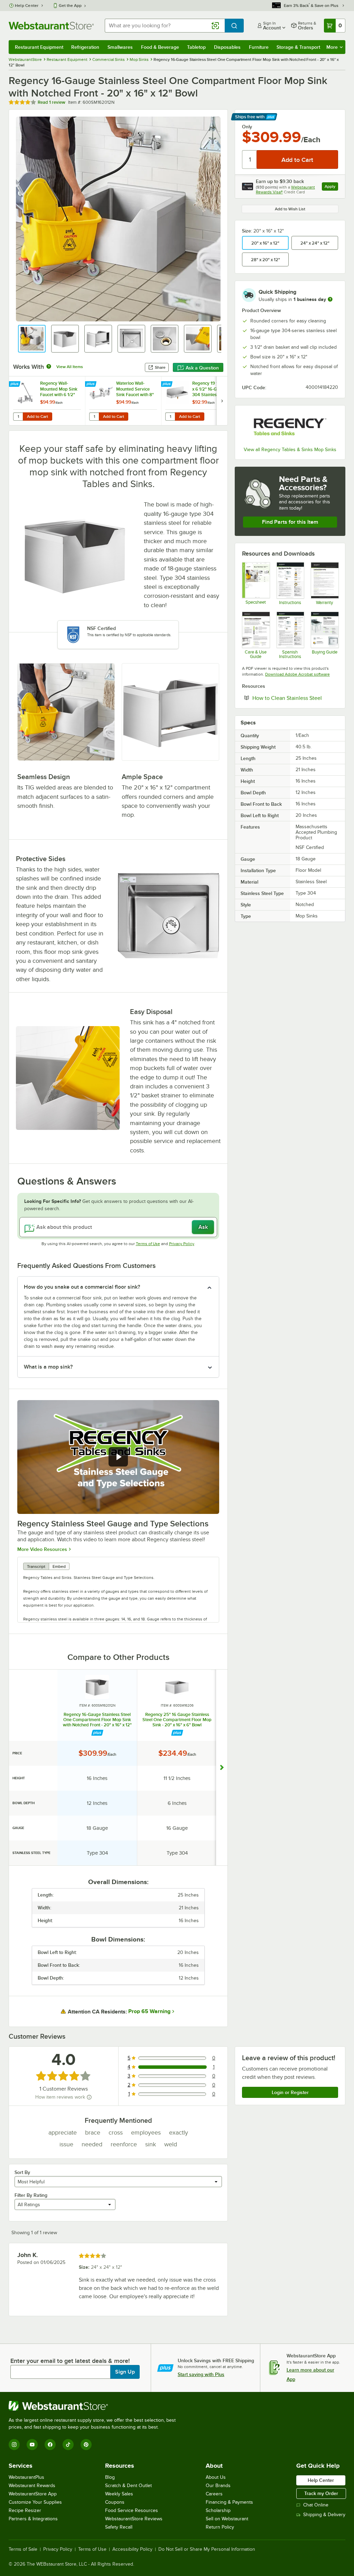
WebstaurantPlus (26, 2477)
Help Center (27, 6)
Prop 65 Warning (149, 2011)
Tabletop (196, 47)
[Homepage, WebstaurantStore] (51, 26)
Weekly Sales (119, 2494)
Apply (331, 187)
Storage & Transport (298, 47)
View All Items (70, 367)
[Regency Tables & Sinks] (290, 427)
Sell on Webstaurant (227, 2519)
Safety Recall (119, 2527)
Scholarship (218, 2510)
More (332, 47)
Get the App (70, 6)
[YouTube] (32, 2445)
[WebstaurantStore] (95, 2406)
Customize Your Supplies (35, 2502)
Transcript (36, 1566)
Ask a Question (202, 368)
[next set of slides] (222, 401)
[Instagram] (14, 2445)
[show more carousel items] (222, 1768)
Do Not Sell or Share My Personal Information (207, 2549)
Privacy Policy (182, 1244)
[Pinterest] (86, 2445)
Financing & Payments (229, 2502)
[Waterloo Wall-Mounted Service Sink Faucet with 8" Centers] (123, 401)
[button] (32, 339)
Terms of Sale (23, 2549)
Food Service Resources (132, 2510)
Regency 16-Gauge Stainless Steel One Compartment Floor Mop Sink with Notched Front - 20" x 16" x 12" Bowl (97, 1720)
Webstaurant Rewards (32, 2486)
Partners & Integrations (33, 2519)
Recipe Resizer (25, 2510)
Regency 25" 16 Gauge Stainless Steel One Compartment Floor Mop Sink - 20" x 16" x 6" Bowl (177, 1720)
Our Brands (218, 2486)
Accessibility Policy (132, 2549)
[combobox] (165, 26)
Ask (203, 1227)
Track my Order (321, 2493)
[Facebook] (50, 2445)
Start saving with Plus (201, 2374)
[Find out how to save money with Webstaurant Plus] (15, 384)
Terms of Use (148, 1244)
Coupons (115, 2502)
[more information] (330, 299)
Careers (214, 2494)
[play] (118, 1457)
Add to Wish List (290, 209)
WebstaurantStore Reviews (134, 2519)
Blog (110, 2477)
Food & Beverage (160, 47)
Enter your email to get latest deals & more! (70, 2361)
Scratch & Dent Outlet (128, 2486)
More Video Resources (42, 1549)
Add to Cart (38, 417)
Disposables (227, 47)
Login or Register (290, 2092)
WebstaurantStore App (33, 2494)
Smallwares (120, 47)
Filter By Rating (31, 2195)
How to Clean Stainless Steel (295, 698)
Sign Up (125, 2372)
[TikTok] (68, 2445)
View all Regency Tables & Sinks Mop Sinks (290, 450)
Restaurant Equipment (39, 47)
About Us (216, 2477)
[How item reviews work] (89, 2097)
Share (160, 367)
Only (247, 127)
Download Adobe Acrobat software (297, 674)
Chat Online (316, 2505)
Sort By (22, 2172)
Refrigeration (85, 47)
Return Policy (220, 2527)
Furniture (259, 47)
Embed (59, 1566)
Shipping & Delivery (324, 2515)
